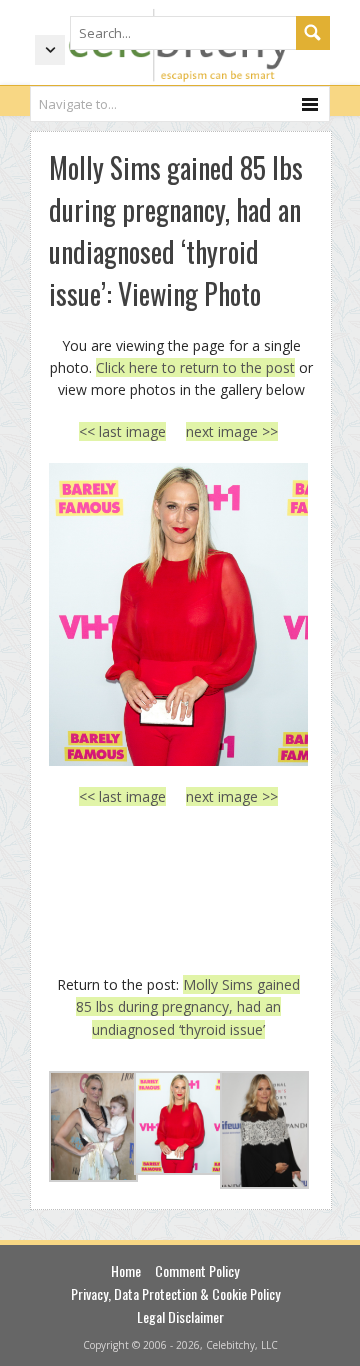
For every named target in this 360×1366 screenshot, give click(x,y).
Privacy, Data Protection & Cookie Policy (175, 1293)
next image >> (232, 431)
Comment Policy (197, 1270)
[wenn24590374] (178, 614)
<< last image (122, 431)
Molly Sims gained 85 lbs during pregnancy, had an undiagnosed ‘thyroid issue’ (188, 1007)
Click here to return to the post (195, 367)
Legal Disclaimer (180, 1316)
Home (126, 1270)
